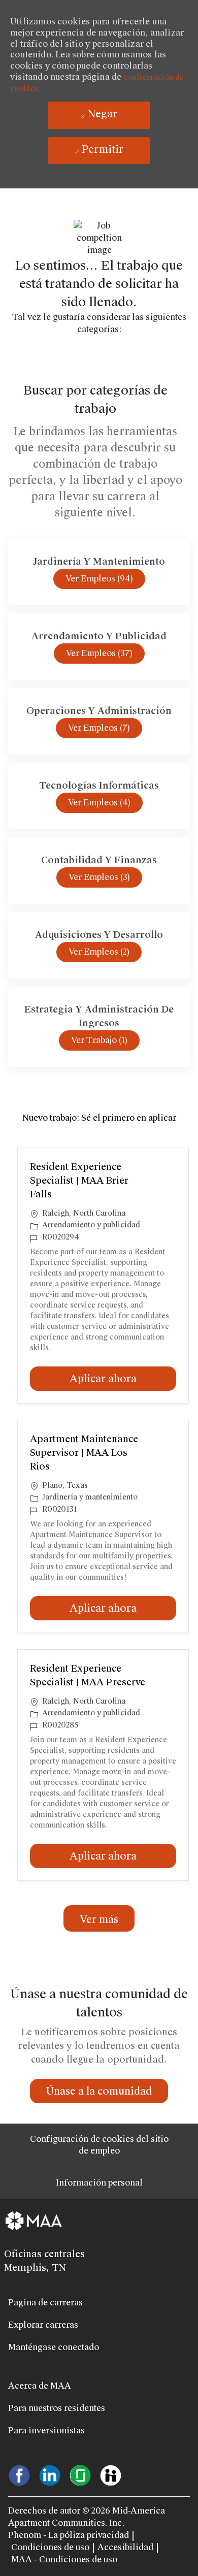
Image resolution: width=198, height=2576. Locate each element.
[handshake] (111, 2474)
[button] (99, 1918)
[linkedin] (50, 2474)
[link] (99, 2091)
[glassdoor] (80, 2474)
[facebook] (19, 2474)
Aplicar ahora (123, 1378)
